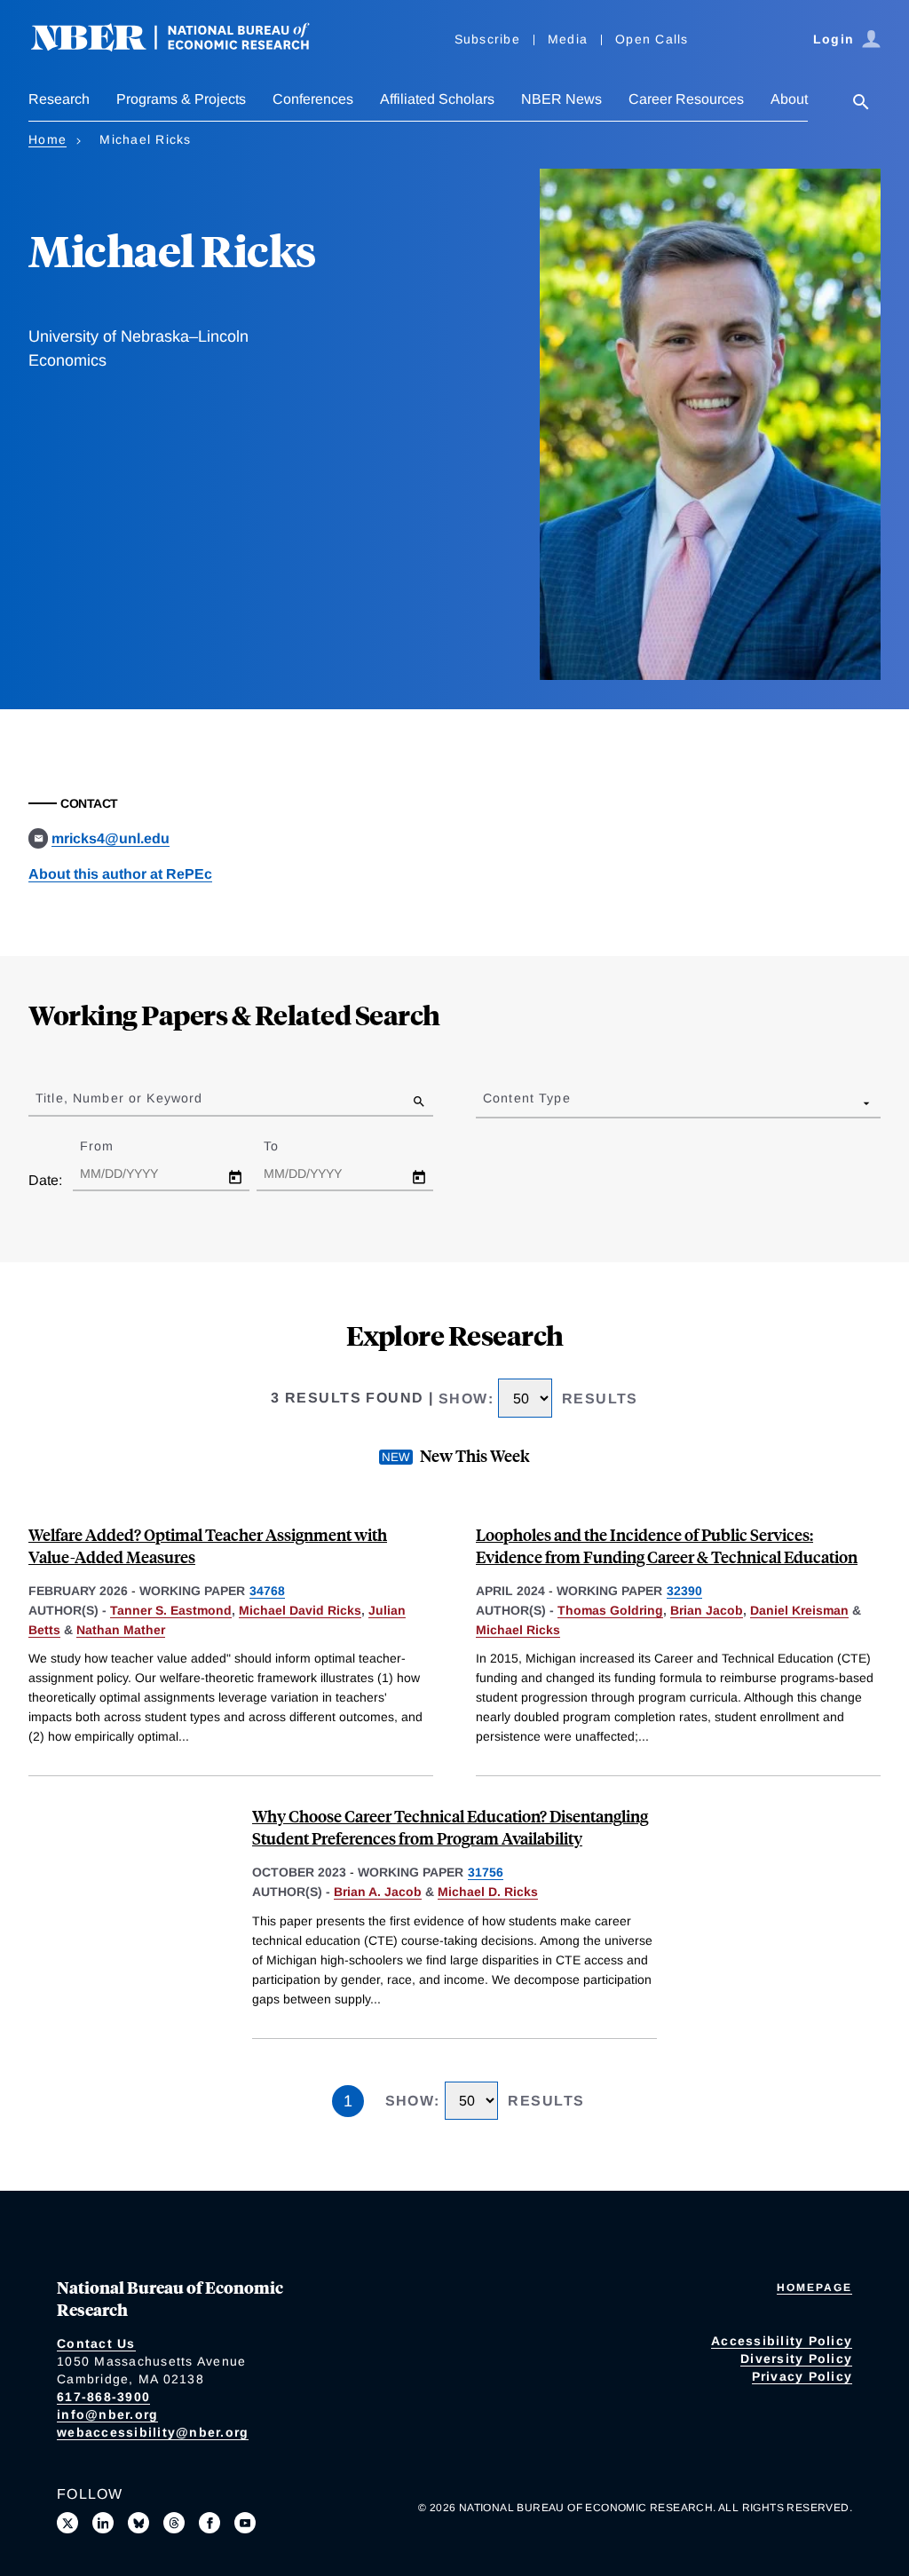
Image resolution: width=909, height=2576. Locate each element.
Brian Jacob (707, 1610)
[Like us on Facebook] (209, 2523)
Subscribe (487, 39)
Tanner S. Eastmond (171, 1610)
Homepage (814, 2288)
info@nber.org (107, 2414)
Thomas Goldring (610, 1610)
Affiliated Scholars (437, 99)
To (287, 1146)
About (789, 99)
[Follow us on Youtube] (245, 2523)
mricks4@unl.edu (111, 838)
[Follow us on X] (67, 2523)
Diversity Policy (796, 2359)
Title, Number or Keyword (119, 1098)
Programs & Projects (181, 99)
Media (568, 39)
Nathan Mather (121, 1630)
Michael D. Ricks (488, 1892)
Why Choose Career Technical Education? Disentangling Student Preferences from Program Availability (450, 1827)
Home (47, 139)
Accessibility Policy (782, 2341)
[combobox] (486, 1102)
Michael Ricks (518, 1630)
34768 (267, 1591)
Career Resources (686, 99)
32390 (684, 1591)
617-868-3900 (103, 2397)
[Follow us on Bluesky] (138, 2523)
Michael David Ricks (300, 1610)
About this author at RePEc (120, 874)
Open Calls (652, 39)
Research (59, 99)
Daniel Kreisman (799, 1610)
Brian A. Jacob (378, 1892)
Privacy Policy (802, 2376)
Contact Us (96, 2343)
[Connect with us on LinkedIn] (103, 2523)
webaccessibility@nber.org (153, 2432)
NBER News (561, 99)
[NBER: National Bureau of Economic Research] (185, 47)
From (112, 1146)
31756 (486, 1872)
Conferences (313, 99)
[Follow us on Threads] (174, 2523)
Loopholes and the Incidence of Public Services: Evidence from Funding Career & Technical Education (667, 1545)
